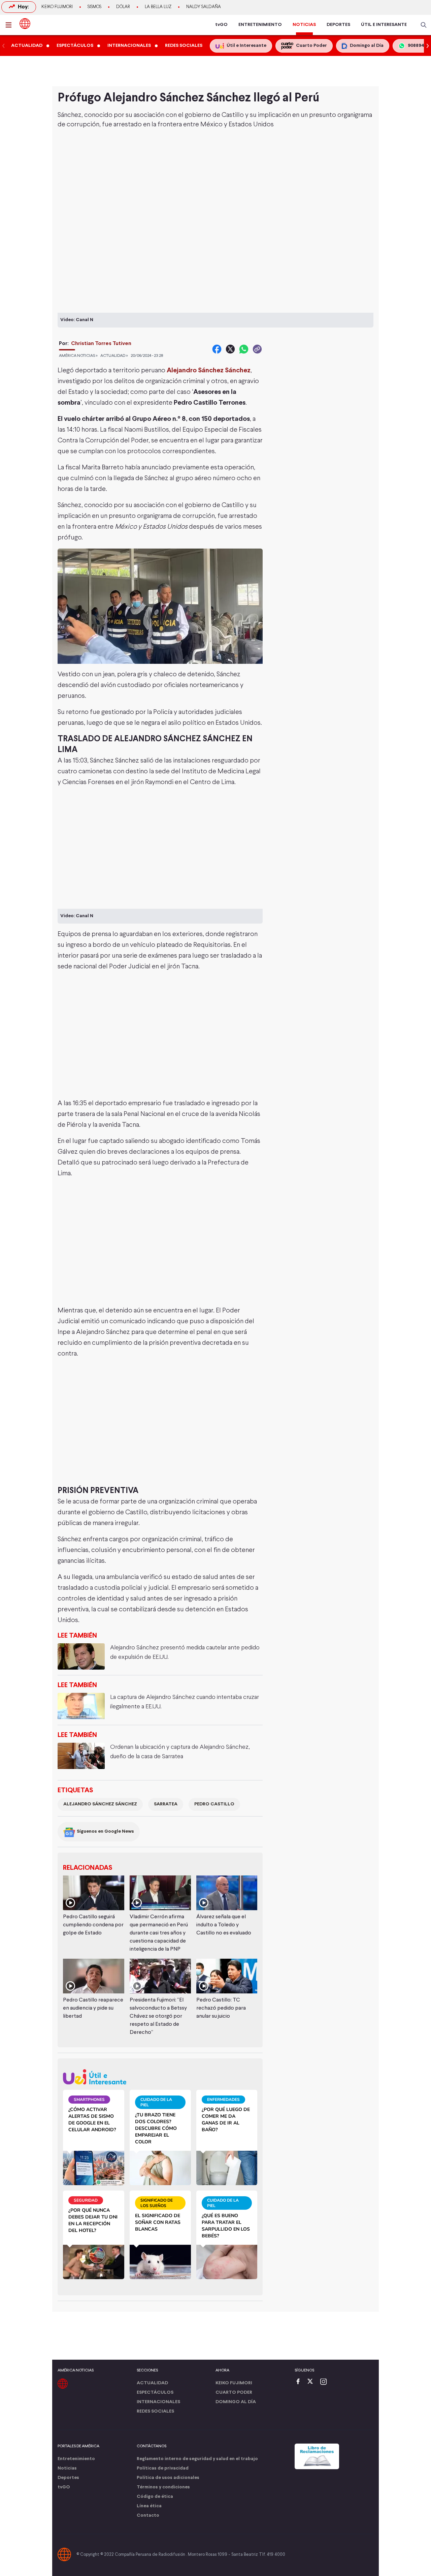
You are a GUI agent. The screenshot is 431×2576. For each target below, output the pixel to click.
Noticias (67, 2468)
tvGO (221, 25)
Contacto (148, 2516)
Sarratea (166, 1804)
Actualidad (152, 2383)
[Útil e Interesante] (160, 2077)
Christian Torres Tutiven (101, 344)
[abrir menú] (10, 25)
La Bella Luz (158, 7)
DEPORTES (338, 25)
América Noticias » (78, 356)
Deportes (68, 2478)
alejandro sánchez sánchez (100, 1804)
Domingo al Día (236, 2402)
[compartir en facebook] (217, 349)
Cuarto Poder (234, 2393)
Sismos (94, 7)
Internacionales (158, 2402)
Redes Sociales (155, 2411)
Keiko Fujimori (57, 7)
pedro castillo (214, 1804)
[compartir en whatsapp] (244, 349)
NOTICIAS (304, 25)
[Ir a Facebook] (300, 2382)
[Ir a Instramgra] (325, 2382)
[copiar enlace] (257, 349)
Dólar (123, 7)
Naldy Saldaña (204, 7)
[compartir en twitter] (230, 349)
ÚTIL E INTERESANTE (384, 25)
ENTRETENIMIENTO (260, 25)
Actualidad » (114, 356)
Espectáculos (155, 2393)
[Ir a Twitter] (312, 2382)
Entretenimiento (76, 2459)
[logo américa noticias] (25, 24)
